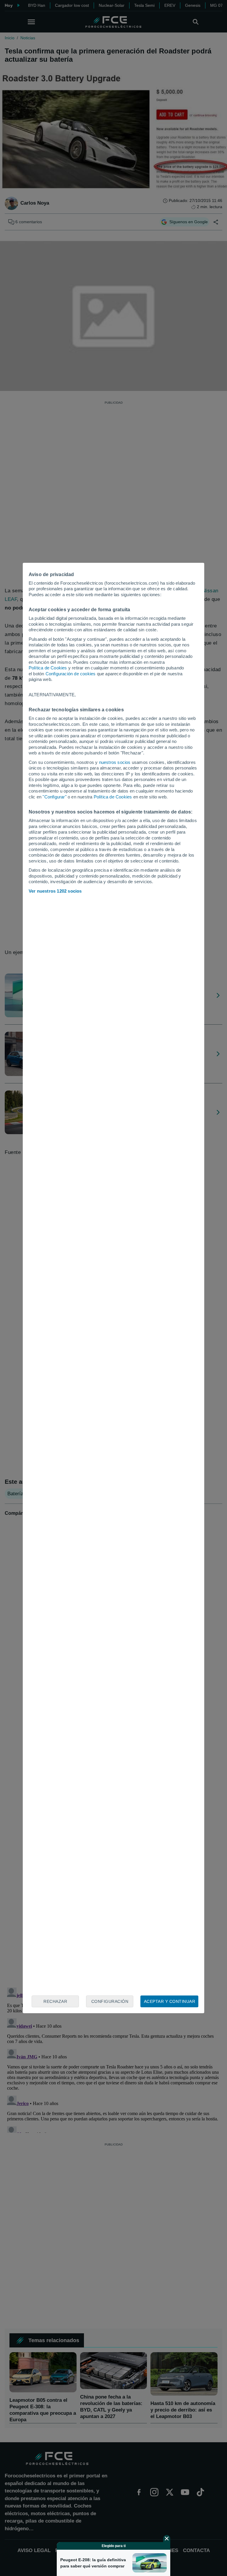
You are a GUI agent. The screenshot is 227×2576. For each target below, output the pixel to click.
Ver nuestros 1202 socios (55, 891)
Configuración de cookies (71, 674)
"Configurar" (54, 797)
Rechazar (55, 2001)
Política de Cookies (48, 668)
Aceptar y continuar (170, 2001)
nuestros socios (115, 762)
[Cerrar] (167, 2538)
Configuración (110, 2001)
